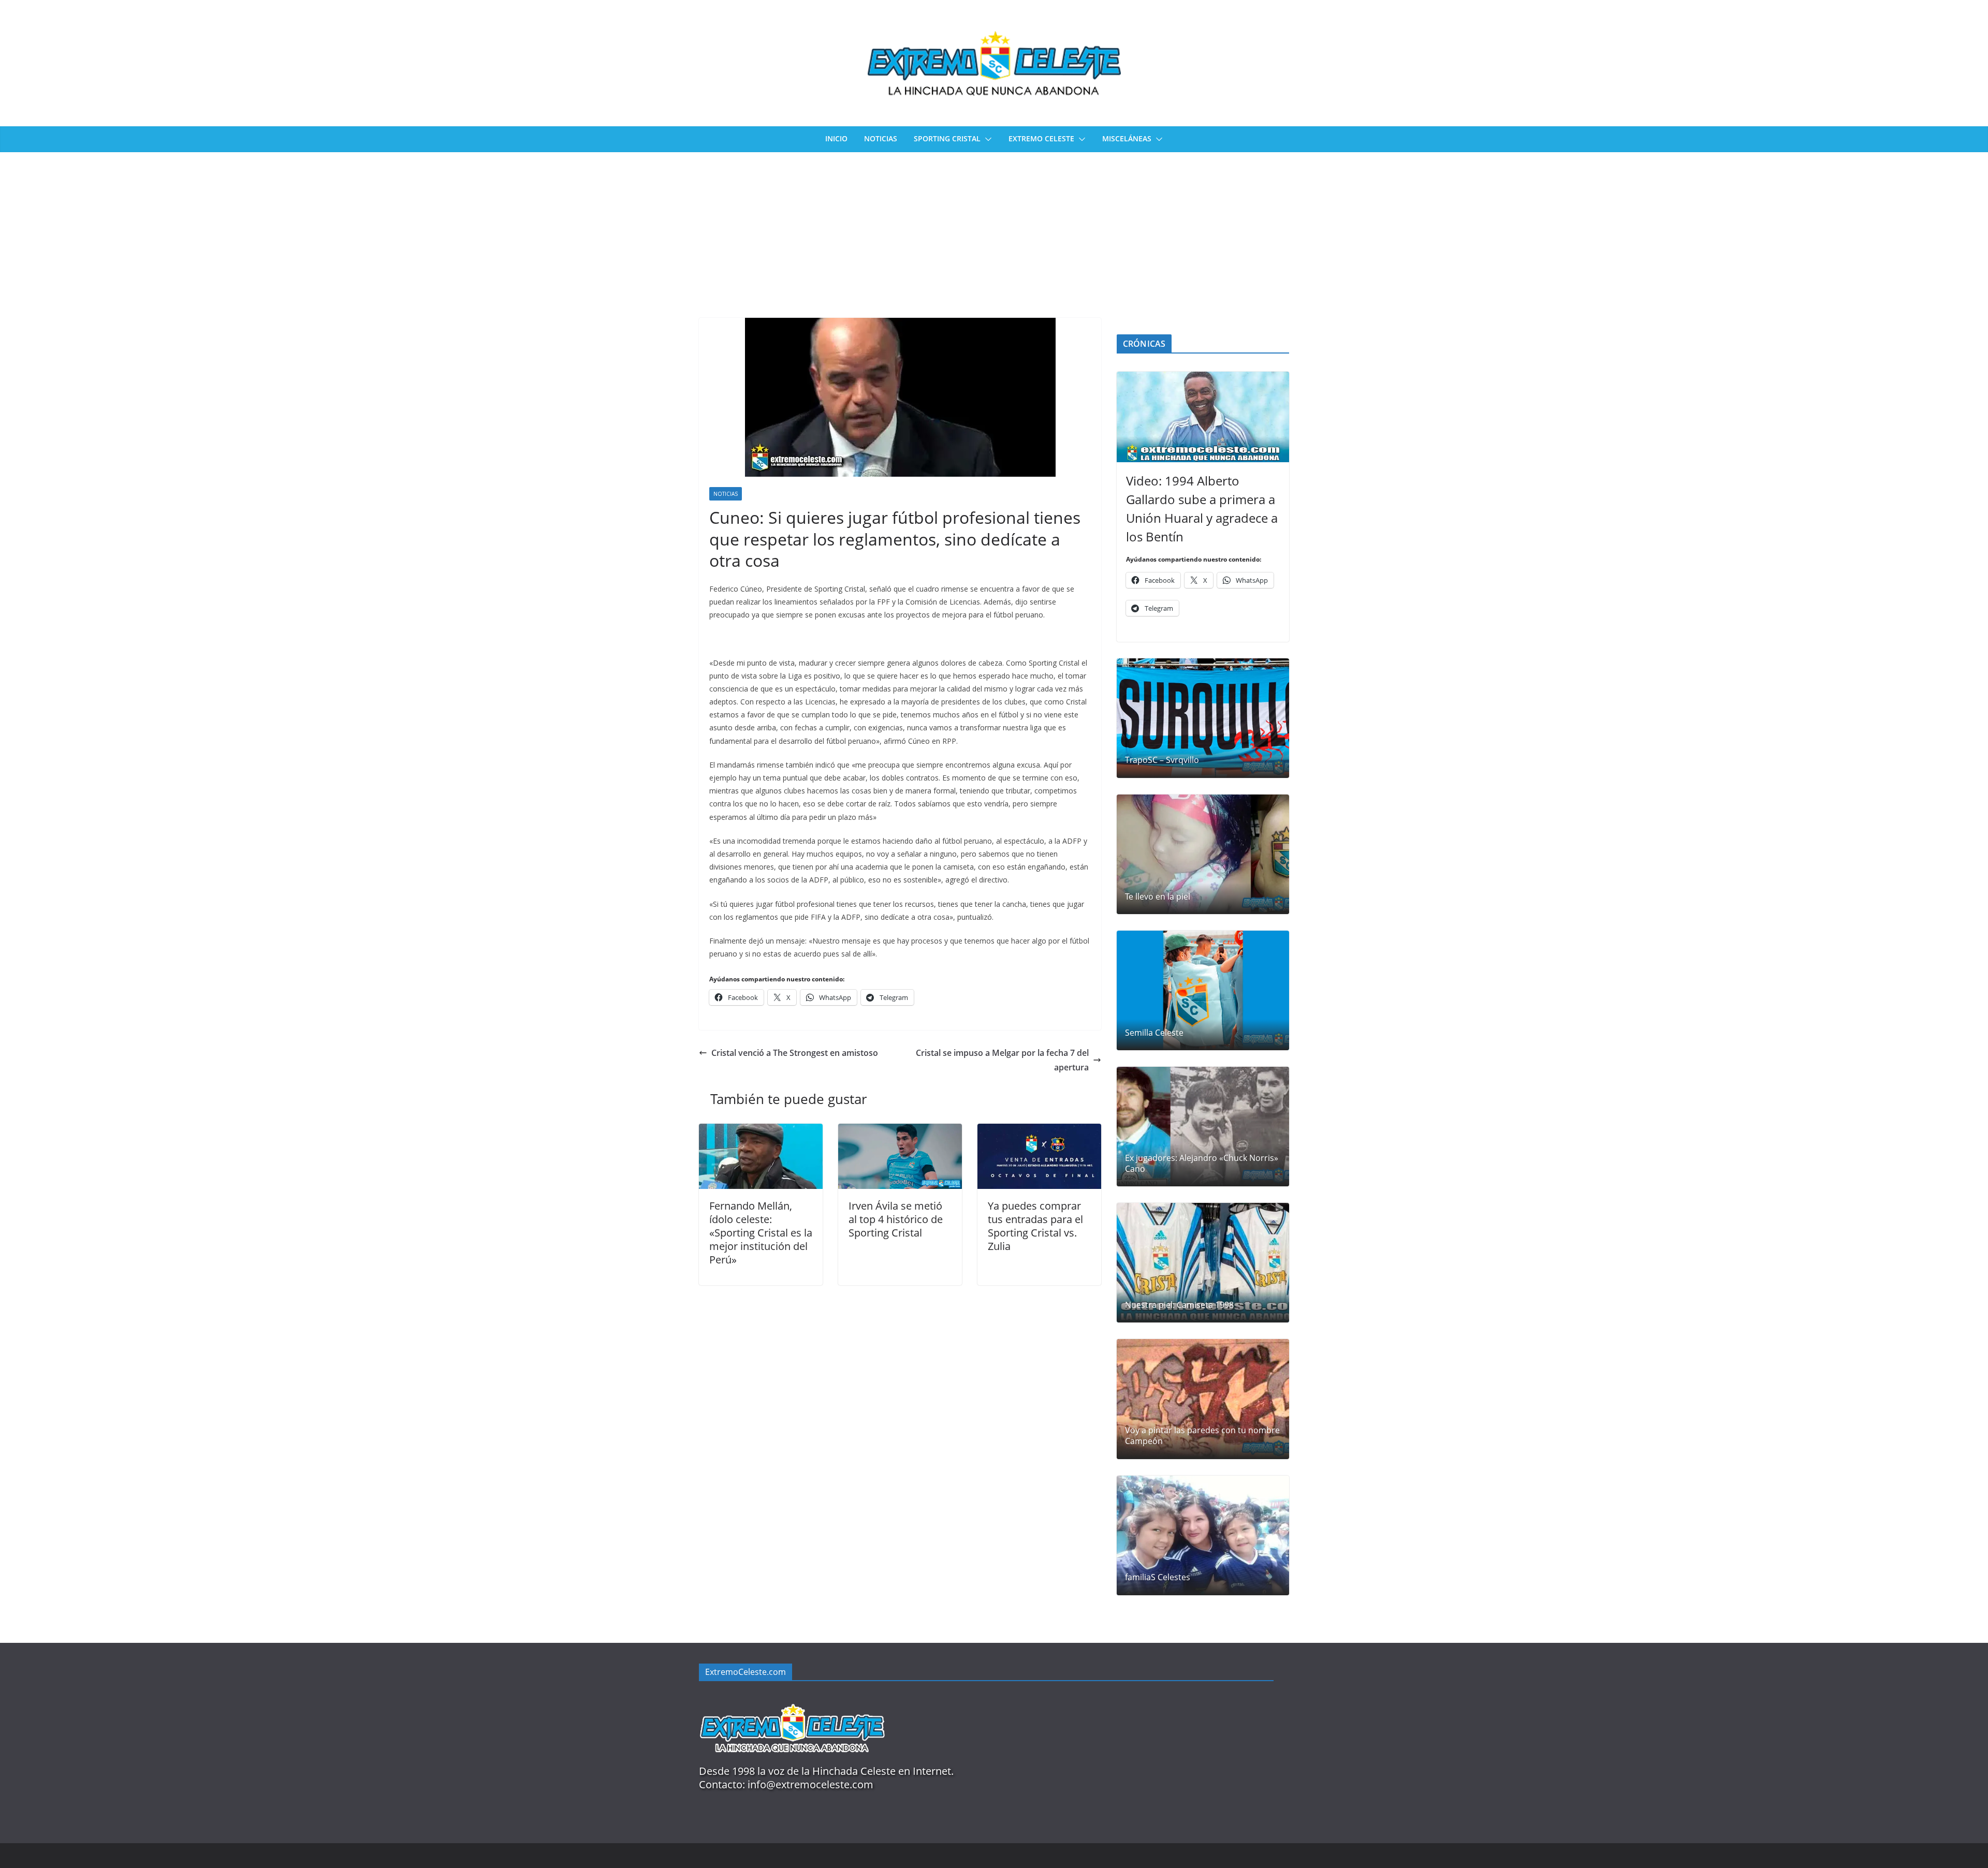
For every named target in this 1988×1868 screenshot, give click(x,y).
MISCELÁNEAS (1127, 138)
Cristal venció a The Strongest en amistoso (795, 1053)
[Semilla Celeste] (1203, 990)
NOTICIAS (881, 138)
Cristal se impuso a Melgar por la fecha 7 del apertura (1002, 1060)
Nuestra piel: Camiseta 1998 (1179, 1305)
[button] (986, 139)
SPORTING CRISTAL (947, 138)
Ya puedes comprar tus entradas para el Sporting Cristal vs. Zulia (1035, 1226)
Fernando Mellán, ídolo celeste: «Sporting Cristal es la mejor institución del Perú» (761, 1233)
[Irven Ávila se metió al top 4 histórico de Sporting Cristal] (900, 1131)
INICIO (836, 138)
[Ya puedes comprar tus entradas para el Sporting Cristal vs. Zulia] (1039, 1131)
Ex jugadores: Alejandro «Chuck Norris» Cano (1202, 1164)
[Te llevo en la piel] (1203, 854)
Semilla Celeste (1154, 1033)
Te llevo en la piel (1158, 897)
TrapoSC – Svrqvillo (1162, 760)
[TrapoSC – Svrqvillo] (1203, 718)
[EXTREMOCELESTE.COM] (792, 1698)
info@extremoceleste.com (810, 1784)
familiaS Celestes (1158, 1577)
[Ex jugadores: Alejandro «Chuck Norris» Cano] (1203, 1127)
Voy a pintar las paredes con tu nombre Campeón (1202, 1436)
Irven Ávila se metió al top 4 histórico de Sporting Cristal (896, 1219)
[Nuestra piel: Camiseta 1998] (1203, 1263)
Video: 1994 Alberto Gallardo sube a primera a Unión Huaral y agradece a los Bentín (1202, 509)
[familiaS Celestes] (1203, 1535)
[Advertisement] (994, 230)
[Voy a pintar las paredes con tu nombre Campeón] (1203, 1399)
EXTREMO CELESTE (1041, 138)
